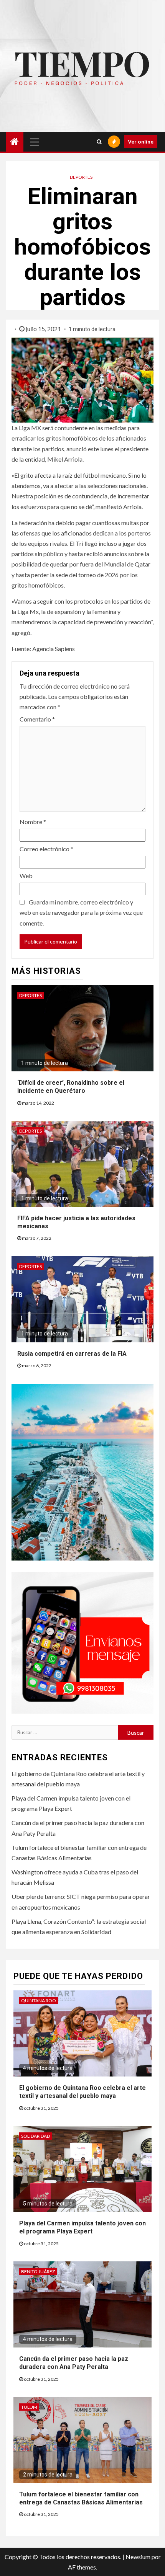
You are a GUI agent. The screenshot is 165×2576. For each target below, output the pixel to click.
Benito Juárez (38, 2272)
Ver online (141, 141)
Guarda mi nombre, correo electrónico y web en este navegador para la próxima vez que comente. (81, 912)
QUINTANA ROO (39, 2001)
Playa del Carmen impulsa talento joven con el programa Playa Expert (82, 2227)
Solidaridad (35, 2136)
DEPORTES (81, 177)
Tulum (29, 2407)
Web (26, 876)
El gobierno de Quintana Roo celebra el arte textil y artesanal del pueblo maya (82, 2092)
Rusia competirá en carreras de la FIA (72, 1354)
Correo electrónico (46, 849)
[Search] (99, 142)
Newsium (138, 2557)
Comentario (37, 719)
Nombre (33, 822)
